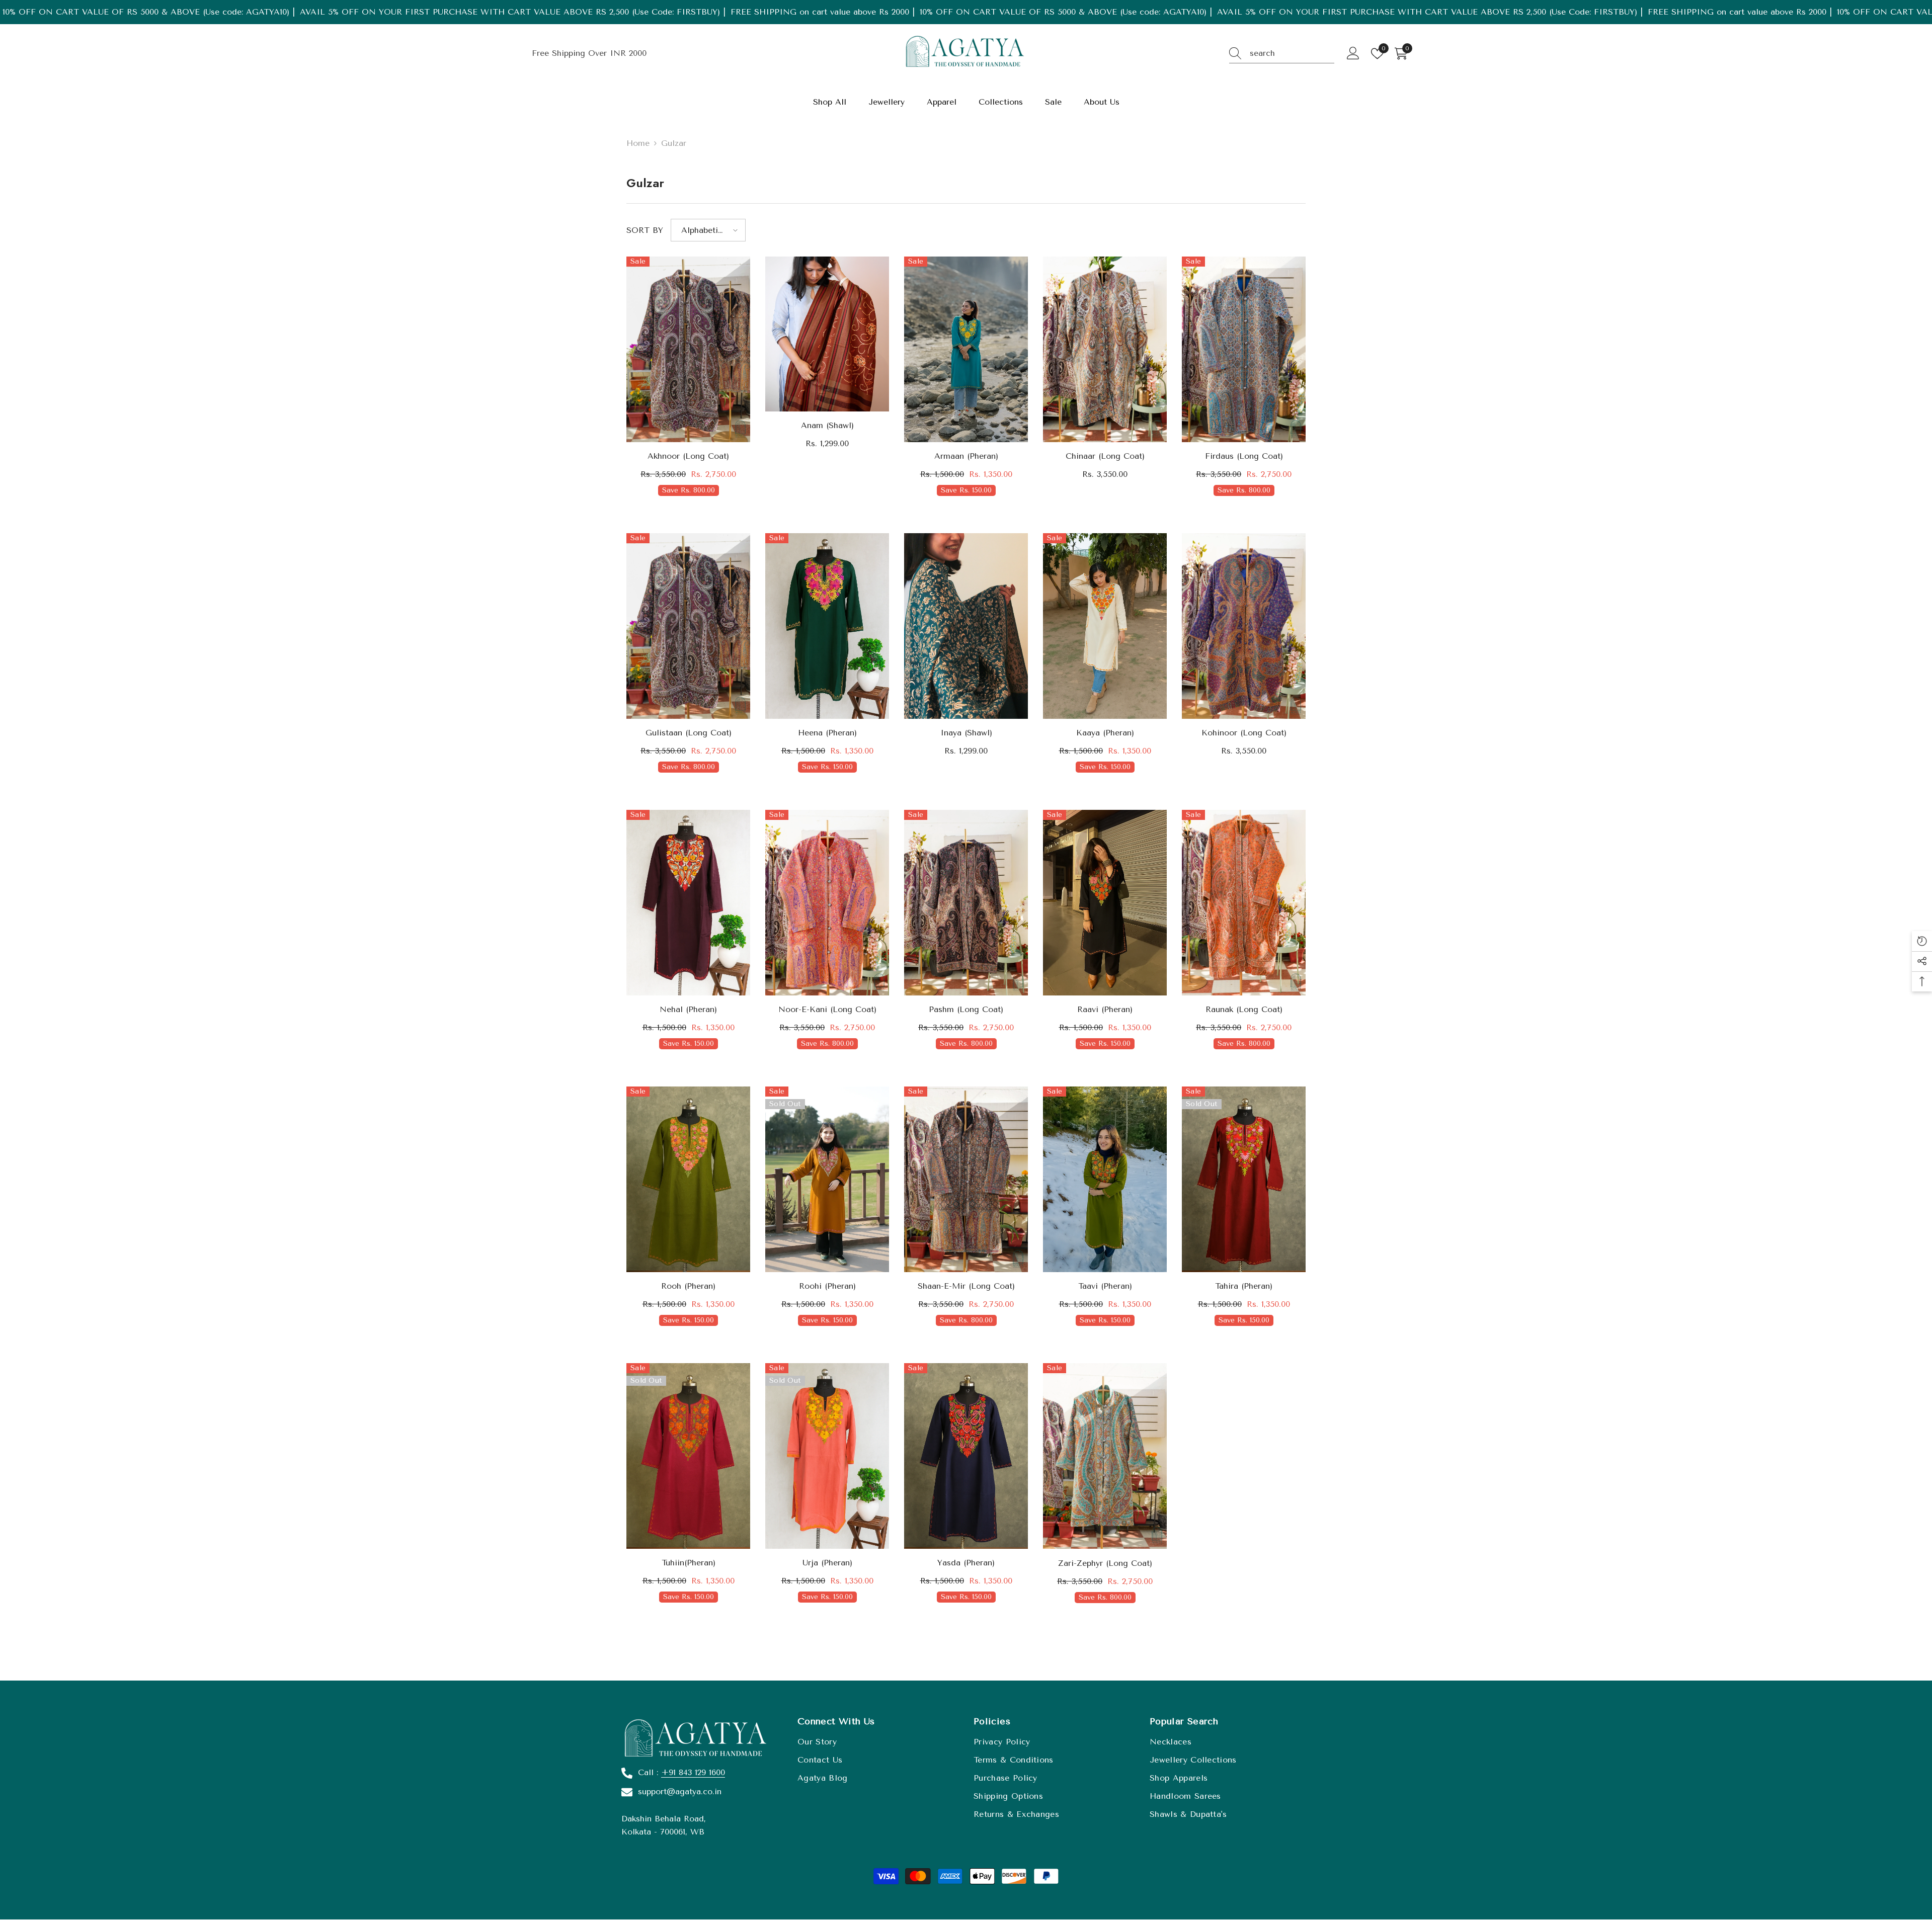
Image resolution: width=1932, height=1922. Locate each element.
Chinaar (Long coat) (1105, 456)
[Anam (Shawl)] (827, 334)
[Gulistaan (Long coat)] (688, 626)
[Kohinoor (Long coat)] (1244, 626)
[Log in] (1353, 54)
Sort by (645, 230)
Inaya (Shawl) (966, 733)
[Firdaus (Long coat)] (1244, 349)
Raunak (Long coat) (1244, 1009)
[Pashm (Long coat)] (966, 903)
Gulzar (674, 143)
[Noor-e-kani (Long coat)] (827, 903)
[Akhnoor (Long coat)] (688, 349)
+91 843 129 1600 (693, 1772)
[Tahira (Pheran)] (1244, 1179)
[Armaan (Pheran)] (966, 349)
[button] (708, 230)
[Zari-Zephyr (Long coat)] (1105, 1456)
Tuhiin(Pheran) (689, 1563)
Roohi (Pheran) (827, 1286)
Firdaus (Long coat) (1244, 456)
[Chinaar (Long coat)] (1105, 349)
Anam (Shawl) (827, 425)
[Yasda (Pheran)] (966, 1456)
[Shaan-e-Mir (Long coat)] (966, 1179)
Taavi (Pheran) (1105, 1286)
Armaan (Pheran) (966, 456)
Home (638, 143)
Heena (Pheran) (827, 733)
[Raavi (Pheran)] (1105, 903)
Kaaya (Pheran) (1105, 733)
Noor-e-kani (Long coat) (827, 1009)
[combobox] (1292, 53)
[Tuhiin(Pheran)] (688, 1456)
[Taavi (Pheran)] (1105, 1179)
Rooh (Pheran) (688, 1286)
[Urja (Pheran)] (827, 1456)
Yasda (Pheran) (966, 1563)
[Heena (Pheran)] (827, 626)
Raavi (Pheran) (1105, 1009)
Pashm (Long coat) (966, 1009)
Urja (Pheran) (827, 1563)
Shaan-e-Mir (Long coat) (966, 1286)
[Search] (1282, 54)
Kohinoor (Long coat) (1244, 733)
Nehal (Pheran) (688, 1009)
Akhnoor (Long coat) (688, 456)
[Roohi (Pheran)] (827, 1179)
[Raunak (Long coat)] (1244, 903)
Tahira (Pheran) (1244, 1286)
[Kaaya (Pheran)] (1105, 626)
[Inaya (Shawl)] (966, 626)
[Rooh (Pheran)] (688, 1179)
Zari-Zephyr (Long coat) (1105, 1563)
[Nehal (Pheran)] (688, 903)
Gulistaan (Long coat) (689, 733)
